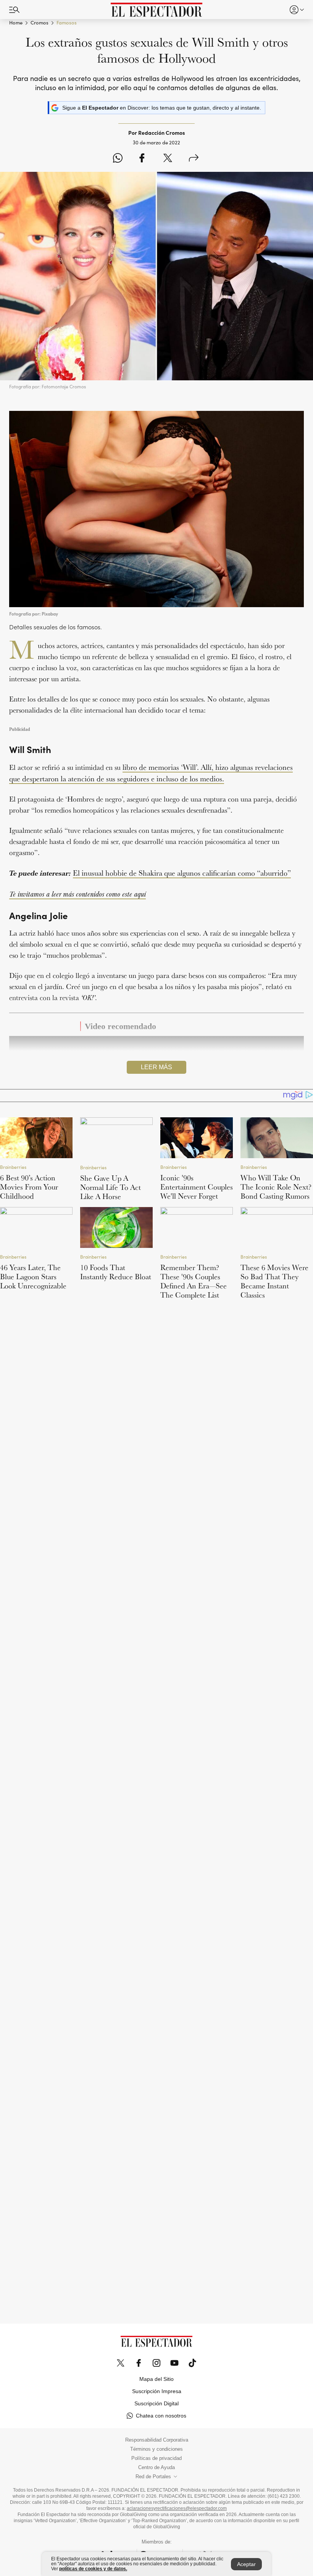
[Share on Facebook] (142, 158)
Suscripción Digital (156, 2403)
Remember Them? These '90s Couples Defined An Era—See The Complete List (194, 1281)
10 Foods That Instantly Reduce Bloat (116, 1272)
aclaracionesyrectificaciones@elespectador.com (177, 2508)
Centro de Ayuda (156, 2468)
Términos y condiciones (156, 2449)
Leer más (156, 1067)
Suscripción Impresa (157, 2391)
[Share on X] (168, 158)
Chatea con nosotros (161, 2416)
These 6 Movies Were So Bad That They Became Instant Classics (274, 1281)
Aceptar (246, 2564)
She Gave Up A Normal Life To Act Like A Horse (111, 1187)
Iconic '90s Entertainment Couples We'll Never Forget (197, 1187)
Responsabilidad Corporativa (157, 2440)
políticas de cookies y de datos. (93, 2569)
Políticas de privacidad (156, 2458)
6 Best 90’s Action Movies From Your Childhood (29, 1187)
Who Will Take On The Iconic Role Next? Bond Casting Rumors (276, 1187)
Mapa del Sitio (156, 2379)
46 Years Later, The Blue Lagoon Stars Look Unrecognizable (33, 1277)
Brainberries (13, 1167)
